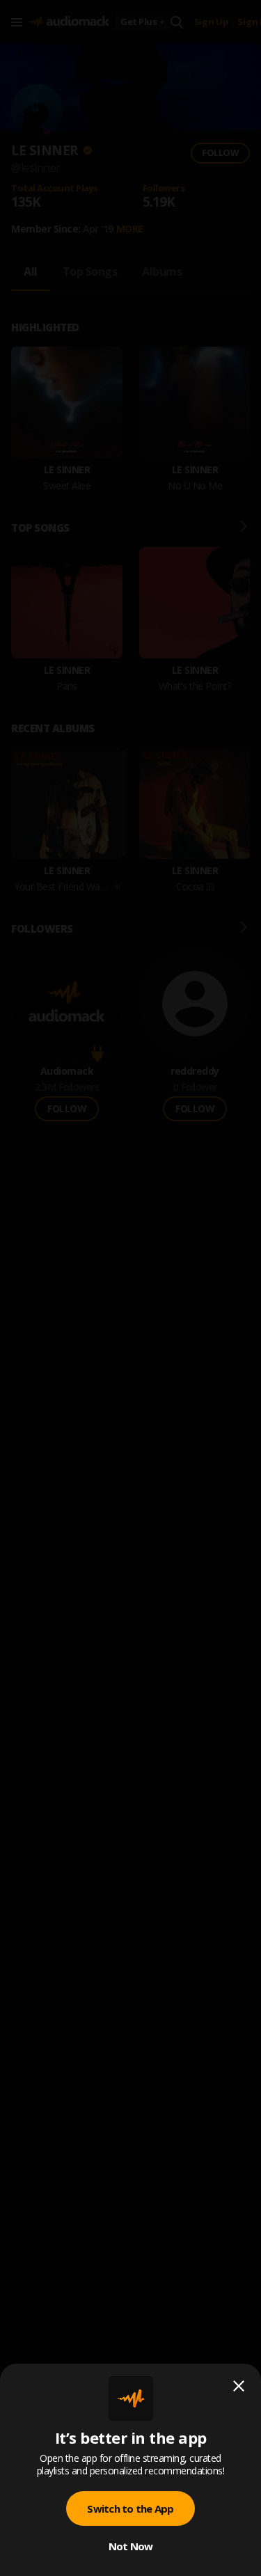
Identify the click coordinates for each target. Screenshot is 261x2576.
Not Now (131, 2546)
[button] (130, 1288)
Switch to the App (130, 2508)
